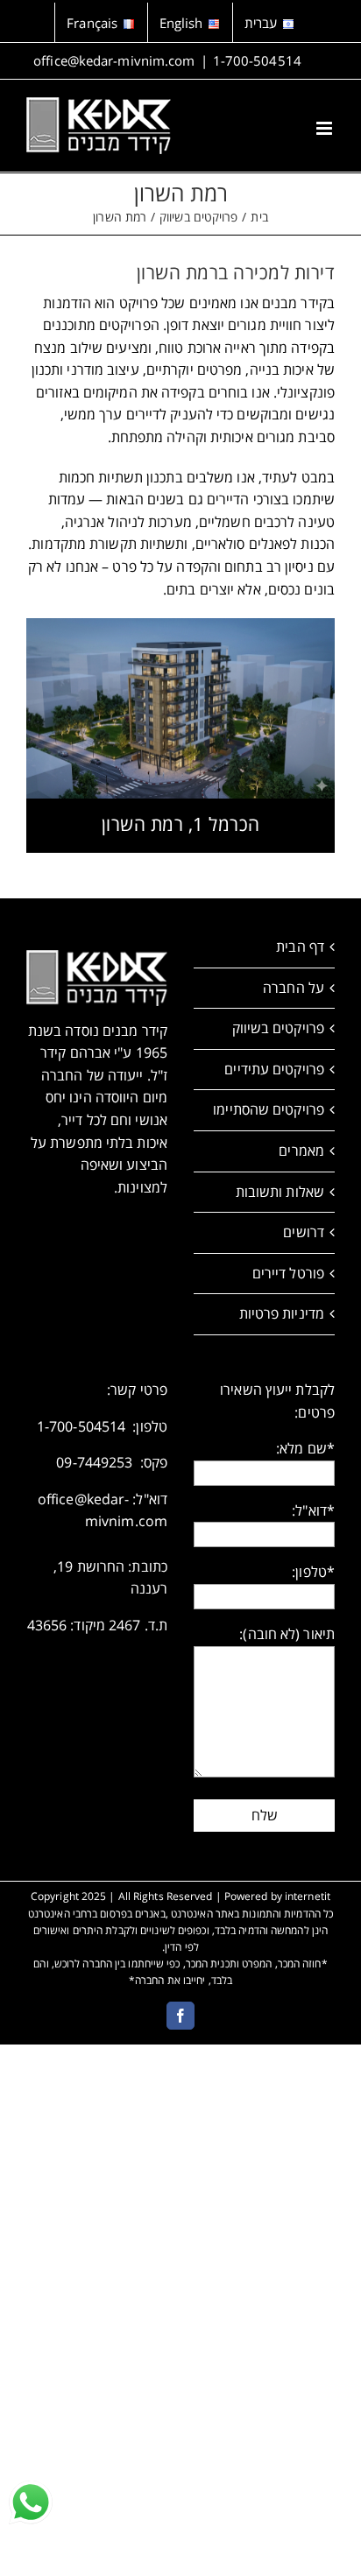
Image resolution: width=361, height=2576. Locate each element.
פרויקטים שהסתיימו (269, 1109)
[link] (31, 2502)
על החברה (294, 988)
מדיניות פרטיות (282, 1313)
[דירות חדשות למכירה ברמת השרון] (180, 625)
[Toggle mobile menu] (326, 128)
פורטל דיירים (288, 1273)
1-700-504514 (257, 60)
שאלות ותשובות (280, 1192)
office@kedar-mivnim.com (114, 60)
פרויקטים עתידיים (274, 1069)
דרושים (304, 1232)
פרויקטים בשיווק (278, 1028)
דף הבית (300, 947)
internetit (308, 1896)
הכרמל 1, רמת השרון (181, 824)
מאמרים (301, 1151)
